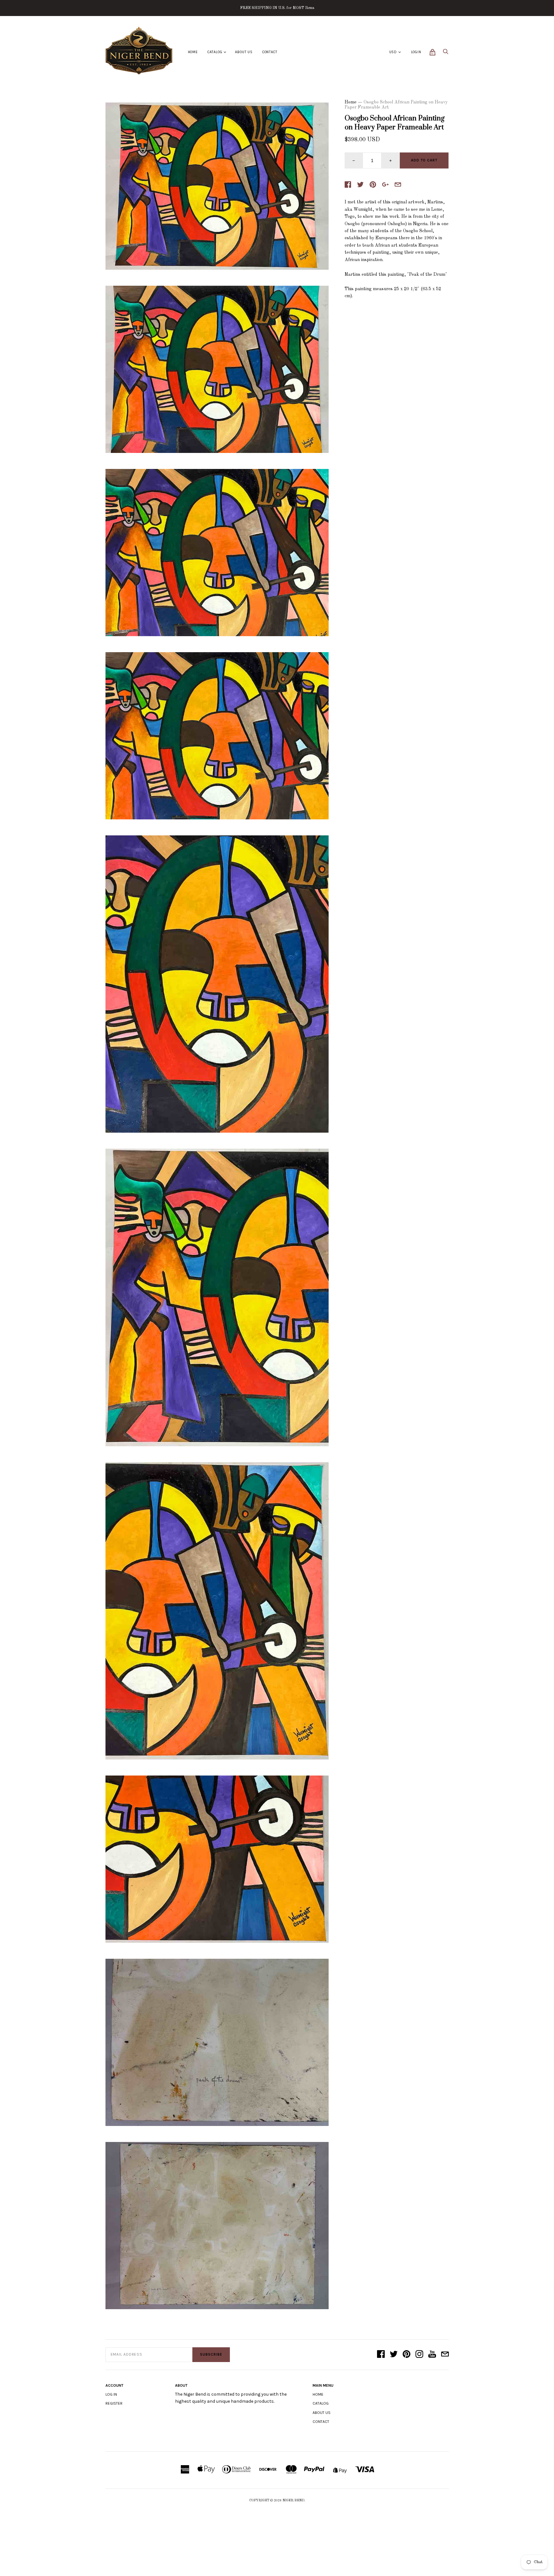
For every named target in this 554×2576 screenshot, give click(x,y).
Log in (111, 2394)
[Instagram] (419, 2355)
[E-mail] (445, 2355)
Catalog (215, 52)
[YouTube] (432, 2355)
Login (416, 52)
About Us (244, 52)
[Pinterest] (407, 2355)
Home (193, 52)
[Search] (446, 53)
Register (114, 2403)
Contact (270, 52)
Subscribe (211, 2354)
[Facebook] (381, 2355)
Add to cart (424, 160)
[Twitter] (394, 2355)
